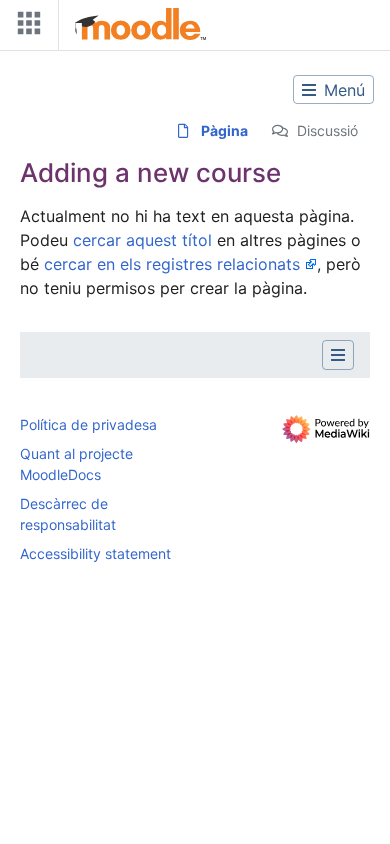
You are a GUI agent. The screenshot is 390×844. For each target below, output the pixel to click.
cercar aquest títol (142, 240)
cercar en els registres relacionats (172, 264)
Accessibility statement (95, 553)
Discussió (327, 130)
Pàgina (224, 130)
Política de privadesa (88, 424)
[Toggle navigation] (25, 27)
